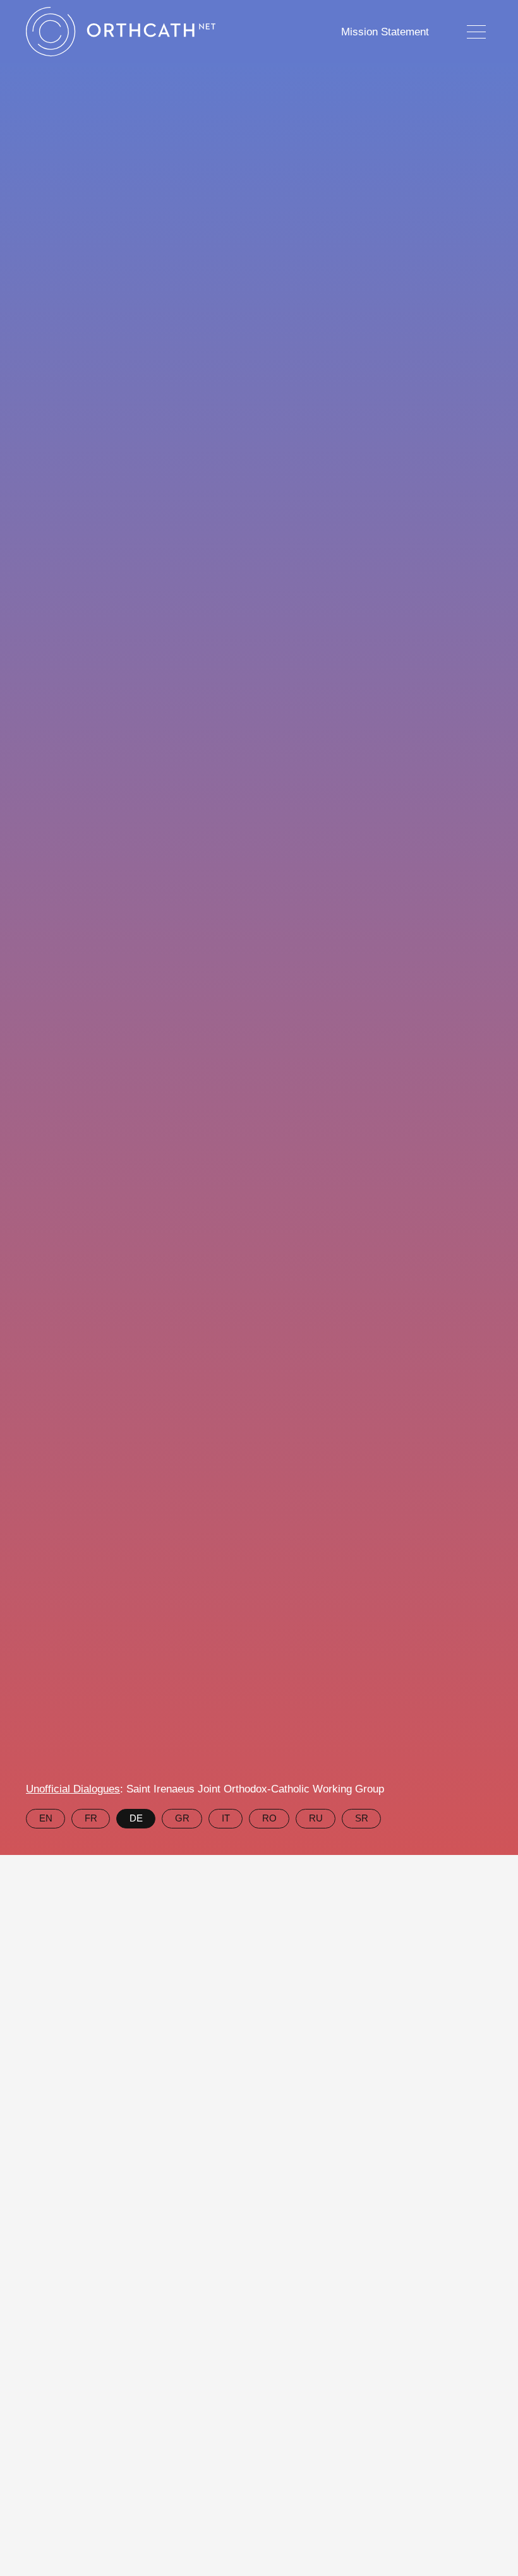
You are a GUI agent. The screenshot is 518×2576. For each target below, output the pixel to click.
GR (182, 1818)
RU (316, 1818)
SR (362, 1818)
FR (91, 1818)
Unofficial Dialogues (73, 1789)
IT (226, 1818)
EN (46, 1818)
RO (269, 1818)
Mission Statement (385, 32)
